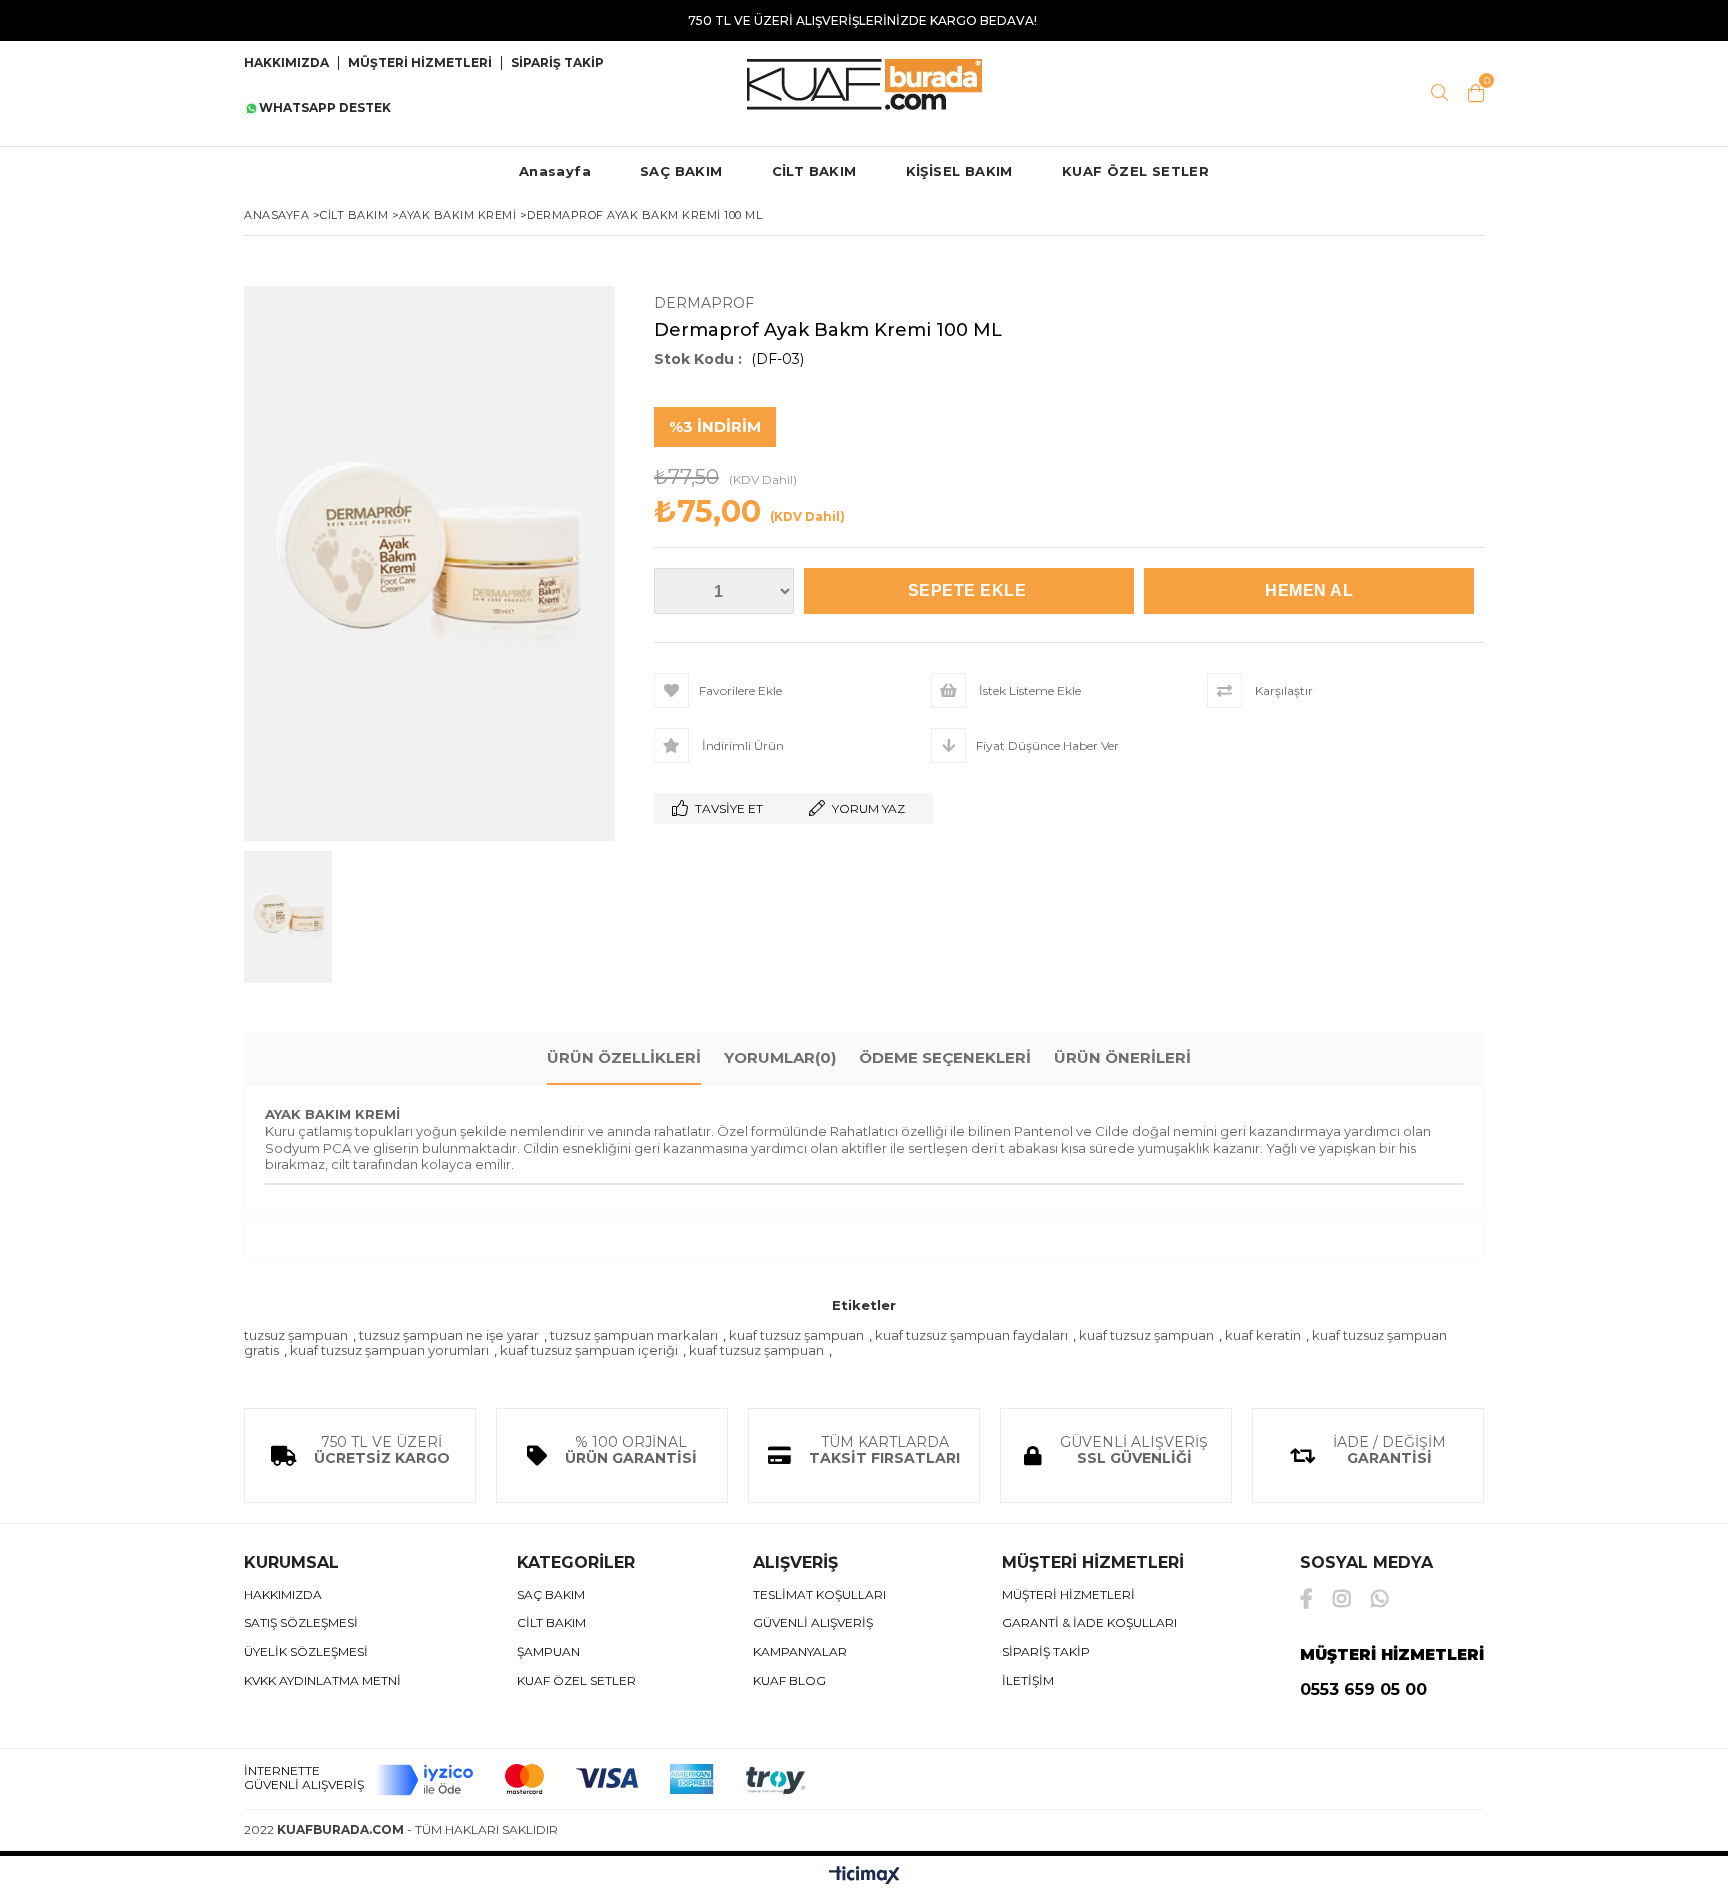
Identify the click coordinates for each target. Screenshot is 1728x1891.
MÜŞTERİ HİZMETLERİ (420, 63)
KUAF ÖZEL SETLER (1135, 171)
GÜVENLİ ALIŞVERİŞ (813, 1623)
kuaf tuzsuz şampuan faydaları (971, 1335)
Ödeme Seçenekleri (945, 1057)
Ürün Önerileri (1122, 1057)
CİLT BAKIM (814, 171)
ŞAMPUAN (548, 1652)
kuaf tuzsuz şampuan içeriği (589, 1350)
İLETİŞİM (1028, 1681)
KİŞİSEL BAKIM (959, 171)
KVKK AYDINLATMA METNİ (322, 1681)
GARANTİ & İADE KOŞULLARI (1089, 1623)
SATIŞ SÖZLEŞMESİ (301, 1623)
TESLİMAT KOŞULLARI (819, 1595)
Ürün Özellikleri (624, 1057)
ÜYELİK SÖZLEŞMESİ (306, 1652)
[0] (1476, 93)
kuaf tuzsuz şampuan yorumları (389, 1350)
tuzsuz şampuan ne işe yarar (449, 1335)
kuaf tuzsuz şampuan (796, 1335)
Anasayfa (555, 171)
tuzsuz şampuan (296, 1335)
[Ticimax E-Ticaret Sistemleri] (864, 1876)
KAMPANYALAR (800, 1652)
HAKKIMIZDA (283, 1595)
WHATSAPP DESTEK (325, 108)
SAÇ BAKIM (681, 171)
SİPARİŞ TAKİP (557, 63)
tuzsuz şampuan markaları (634, 1335)
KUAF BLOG (789, 1681)
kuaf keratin (1263, 1335)
